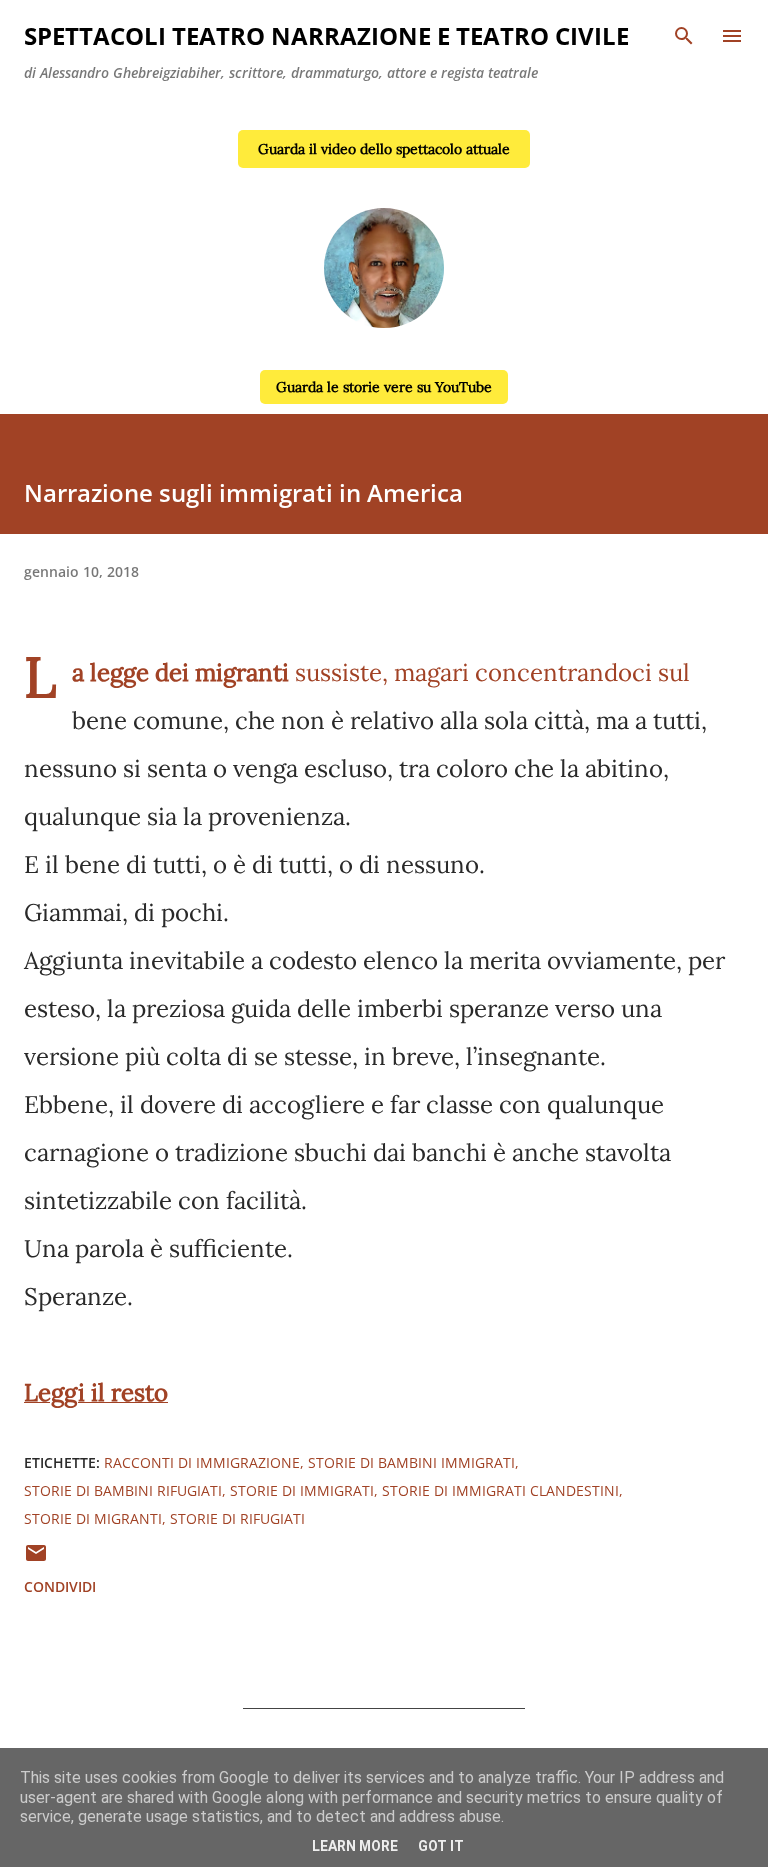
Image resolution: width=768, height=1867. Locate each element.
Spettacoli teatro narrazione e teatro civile (326, 35)
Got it (441, 1846)
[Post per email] (36, 1559)
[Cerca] (684, 36)
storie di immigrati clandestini (500, 1490)
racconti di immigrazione (202, 1462)
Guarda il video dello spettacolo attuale (384, 149)
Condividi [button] (60, 1586)
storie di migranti (93, 1518)
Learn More (355, 1846)
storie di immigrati (302, 1490)
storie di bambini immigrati (411, 1462)
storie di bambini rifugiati (123, 1490)
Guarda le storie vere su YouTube (384, 387)
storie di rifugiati (237, 1518)
